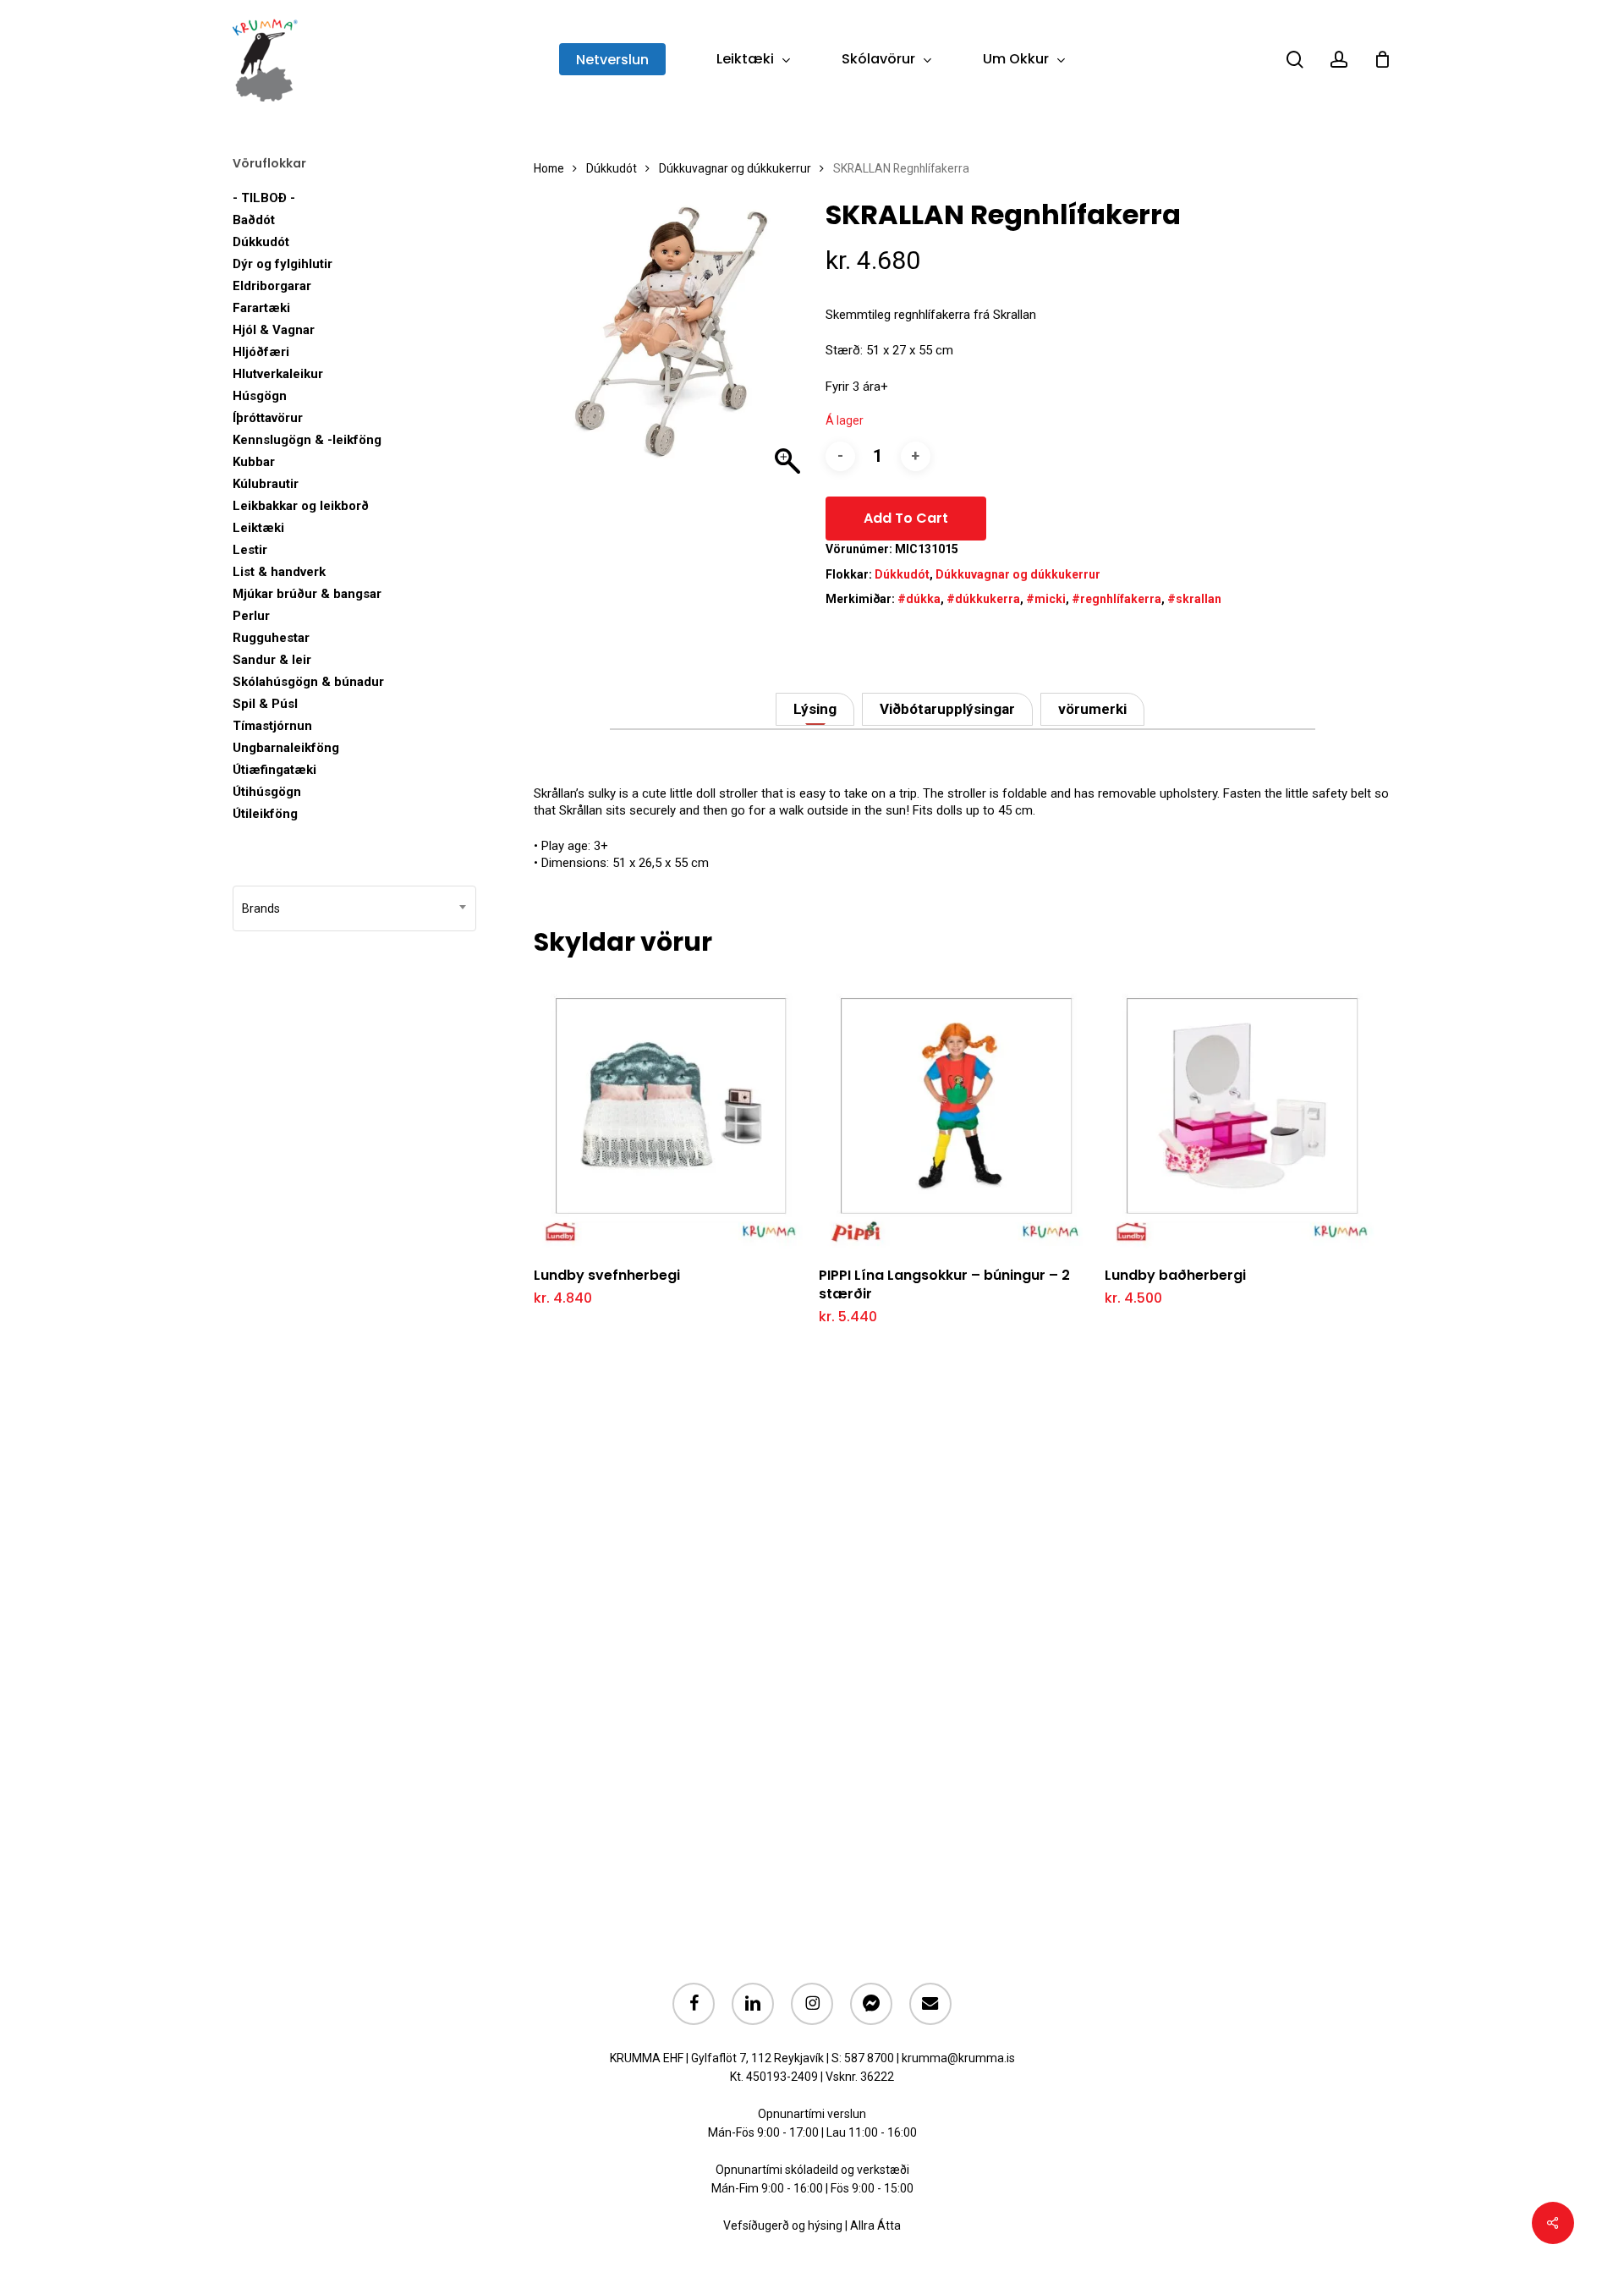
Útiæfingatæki (274, 770)
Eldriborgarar (272, 286)
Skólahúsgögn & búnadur (308, 682)
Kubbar (254, 462)
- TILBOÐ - (264, 198)
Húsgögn (260, 396)
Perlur (251, 616)
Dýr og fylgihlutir (283, 264)
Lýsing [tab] (815, 709)
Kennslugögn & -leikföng (307, 440)
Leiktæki (258, 528)
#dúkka (919, 599)
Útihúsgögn (267, 792)
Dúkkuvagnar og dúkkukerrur (735, 168)
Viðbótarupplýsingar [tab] (947, 709)
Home (549, 168)
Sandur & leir (272, 660)
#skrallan (1194, 599)
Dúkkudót (261, 242)
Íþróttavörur (268, 418)
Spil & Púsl (265, 704)
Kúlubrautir (266, 484)
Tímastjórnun (272, 726)
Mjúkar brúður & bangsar (307, 594)
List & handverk (279, 572)
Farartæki (261, 308)
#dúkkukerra (983, 599)
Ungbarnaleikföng (286, 748)
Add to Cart (906, 518)
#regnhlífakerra (1116, 599)
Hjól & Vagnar (274, 330)
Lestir (250, 550)
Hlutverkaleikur (278, 374)
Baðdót (254, 220)
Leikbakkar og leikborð (301, 506)
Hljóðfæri (261, 352)
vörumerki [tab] (1092, 709)
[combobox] (354, 908)
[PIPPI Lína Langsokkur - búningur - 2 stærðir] (956, 1114)
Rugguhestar (271, 638)
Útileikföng (265, 814)
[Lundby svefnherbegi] (671, 1114)
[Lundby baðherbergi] (1242, 1114)
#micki (1046, 599)
